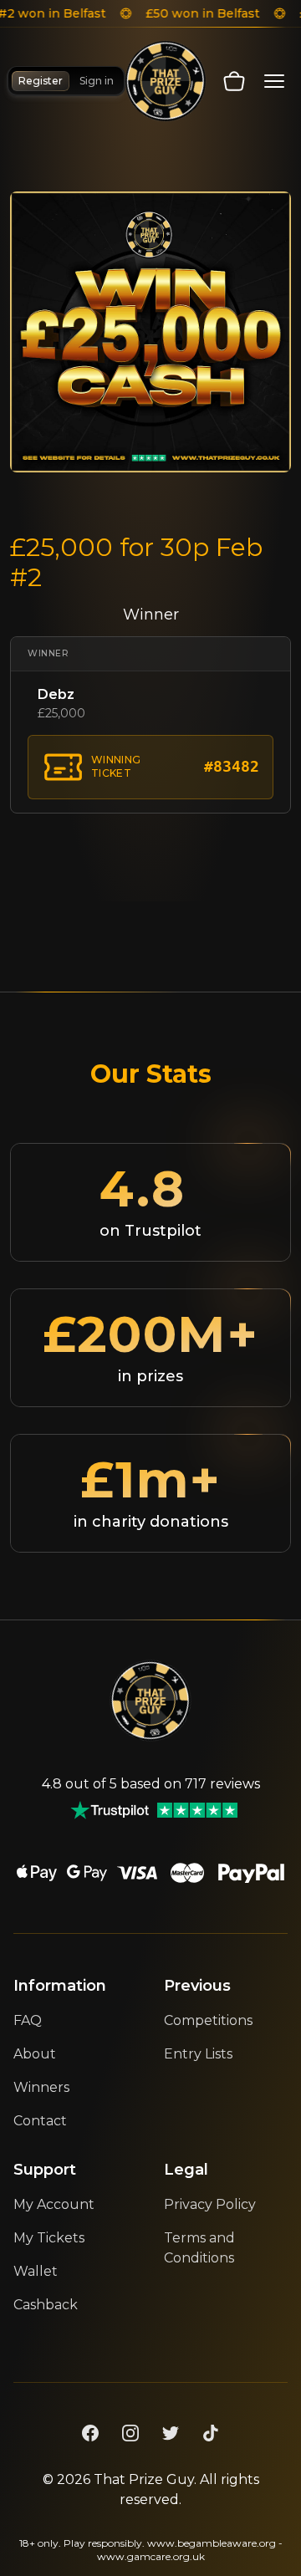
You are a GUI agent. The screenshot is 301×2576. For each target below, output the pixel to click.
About (35, 2054)
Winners (41, 2087)
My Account (54, 2204)
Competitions (208, 2020)
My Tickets (49, 2238)
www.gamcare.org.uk (151, 2556)
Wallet (36, 2271)
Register (41, 81)
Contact (40, 2121)
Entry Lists (198, 2054)
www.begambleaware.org (212, 2543)
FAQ (28, 2020)
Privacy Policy (210, 2204)
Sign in (97, 81)
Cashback (46, 2305)
